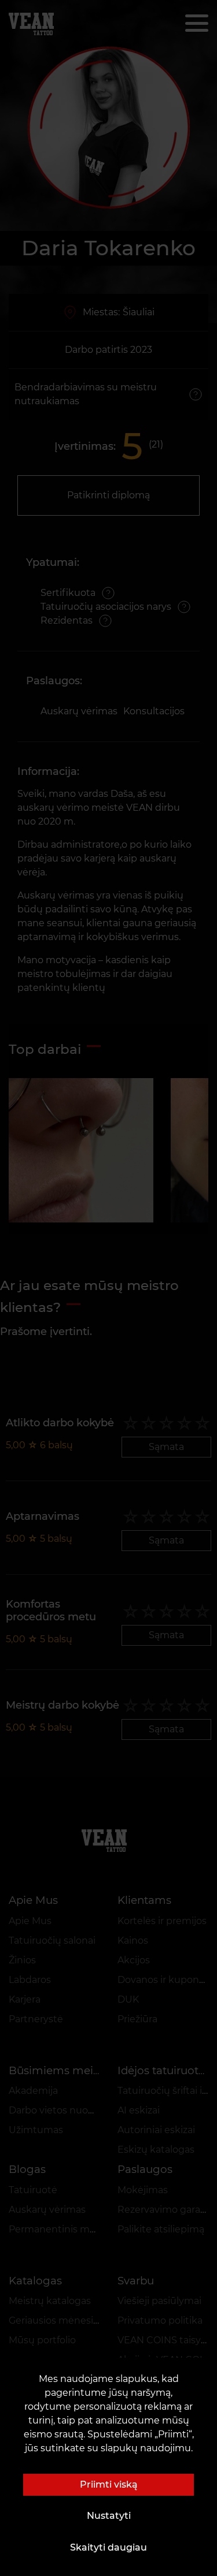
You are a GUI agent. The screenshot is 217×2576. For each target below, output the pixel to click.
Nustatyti (109, 2516)
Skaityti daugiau (108, 2547)
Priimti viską (109, 2484)
